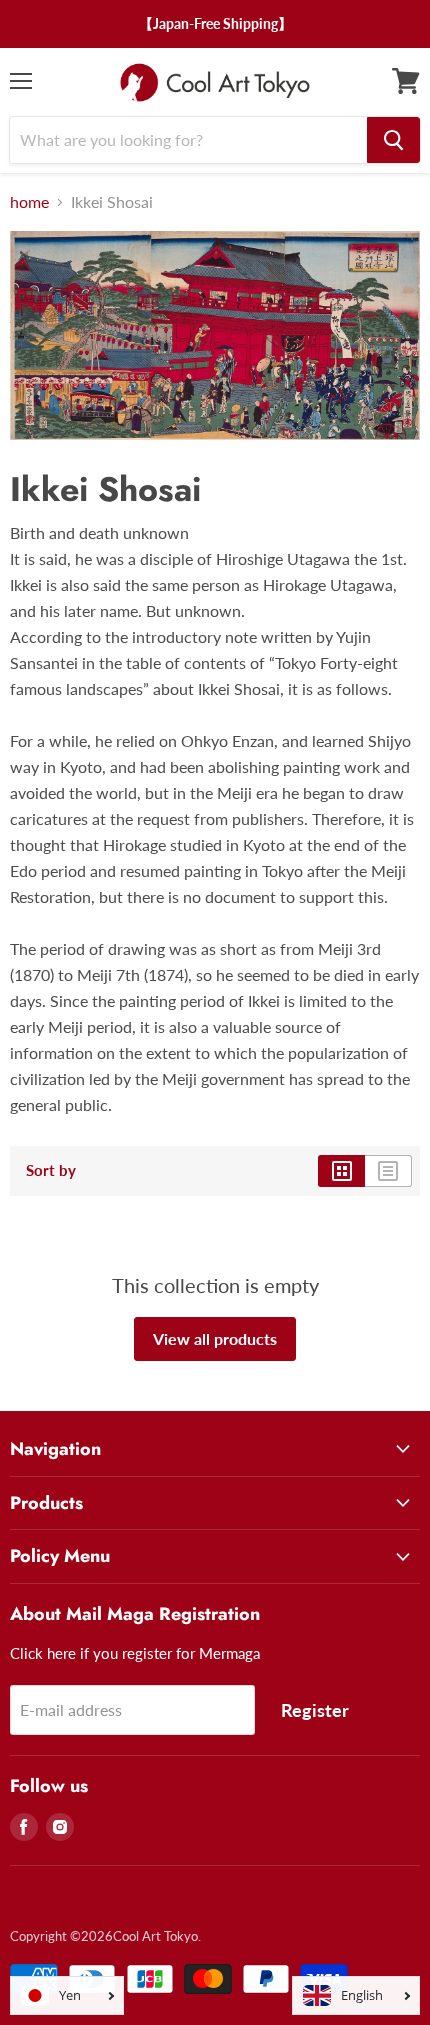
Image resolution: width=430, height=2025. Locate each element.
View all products (215, 1338)
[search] (393, 140)
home (29, 202)
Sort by (51, 1170)
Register (315, 1710)
